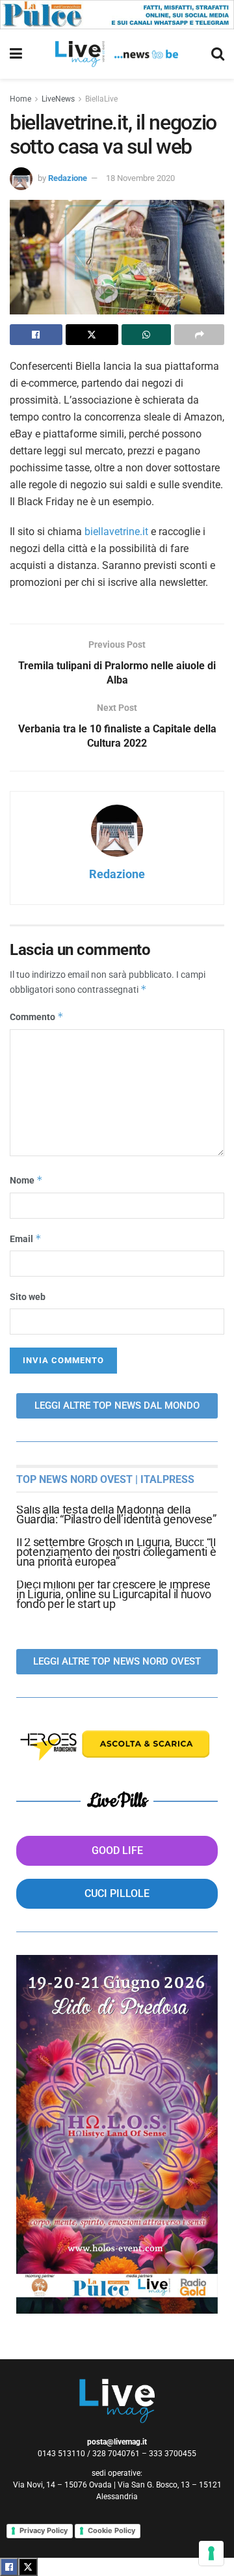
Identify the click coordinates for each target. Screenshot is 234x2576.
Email (26, 1239)
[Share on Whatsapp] (147, 335)
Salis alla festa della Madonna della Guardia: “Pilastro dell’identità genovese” (116, 1514)
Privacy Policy (44, 2530)
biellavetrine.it (116, 532)
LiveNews (58, 99)
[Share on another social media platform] (199, 335)
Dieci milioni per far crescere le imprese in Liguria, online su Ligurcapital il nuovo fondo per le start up (114, 1594)
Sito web (28, 1297)
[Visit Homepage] (117, 54)
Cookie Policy (111, 2530)
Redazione (68, 178)
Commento (37, 1017)
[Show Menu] (16, 54)
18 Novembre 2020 (140, 178)
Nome (26, 1180)
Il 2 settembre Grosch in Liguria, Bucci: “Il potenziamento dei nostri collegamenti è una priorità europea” (116, 1552)
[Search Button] (218, 54)
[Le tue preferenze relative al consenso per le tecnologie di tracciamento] (211, 2553)
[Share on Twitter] (92, 335)
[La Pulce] (117, 14)
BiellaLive (101, 99)
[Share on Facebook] (36, 335)
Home (20, 99)
